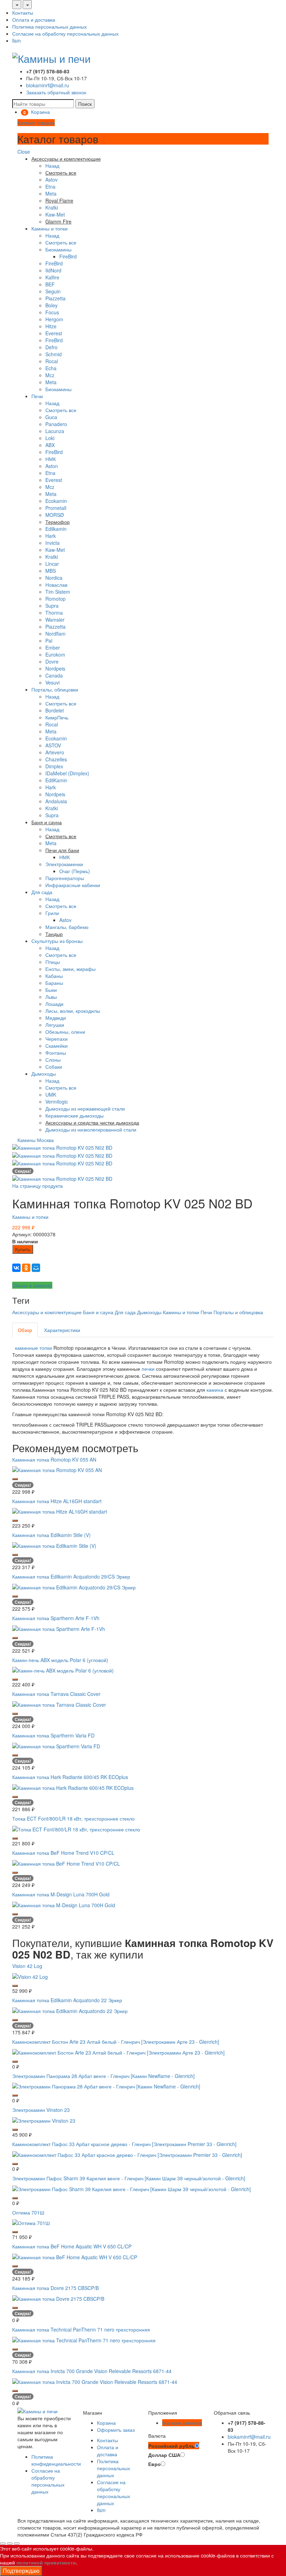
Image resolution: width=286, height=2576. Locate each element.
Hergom (54, 319)
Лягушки (55, 1025)
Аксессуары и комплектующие (47, 1312)
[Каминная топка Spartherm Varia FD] (56, 1746)
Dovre (52, 661)
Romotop (55, 599)
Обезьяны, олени (65, 1032)
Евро (155, 2464)
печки (148, 1369)
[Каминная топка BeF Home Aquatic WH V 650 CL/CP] (75, 2256)
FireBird (68, 256)
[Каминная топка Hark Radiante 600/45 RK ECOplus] (73, 1787)
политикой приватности (46, 2562)
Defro (51, 347)
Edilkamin (56, 529)
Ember (53, 647)
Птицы (53, 962)
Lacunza (55, 431)
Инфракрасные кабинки (73, 885)
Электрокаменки (64, 864)
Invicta (52, 543)
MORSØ (55, 515)
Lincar (52, 564)
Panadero (56, 424)
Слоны (53, 1060)
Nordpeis (55, 668)
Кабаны (54, 976)
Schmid (54, 354)
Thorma (54, 613)
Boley (51, 305)
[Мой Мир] (36, 1268)
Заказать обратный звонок (56, 92)
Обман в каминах (32, 1285)
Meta (51, 193)
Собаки (54, 1067)
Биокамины (58, 249)
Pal (49, 641)
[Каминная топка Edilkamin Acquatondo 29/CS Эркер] (74, 1587)
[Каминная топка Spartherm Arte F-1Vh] (59, 1628)
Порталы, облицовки (55, 689)
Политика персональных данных (50, 27)
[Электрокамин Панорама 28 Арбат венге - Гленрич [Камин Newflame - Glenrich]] (106, 2086)
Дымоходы (44, 1074)
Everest (54, 333)
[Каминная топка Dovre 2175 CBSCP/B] (58, 2298)
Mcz (50, 375)
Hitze (51, 326)
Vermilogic (57, 1102)
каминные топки (33, 1348)
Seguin (53, 291)
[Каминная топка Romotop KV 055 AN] (57, 1469)
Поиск (85, 104)
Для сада (42, 892)
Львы (51, 997)
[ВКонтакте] (16, 1268)
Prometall (56, 508)
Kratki (52, 207)
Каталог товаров (36, 123)
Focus (52, 312)
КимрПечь (57, 717)
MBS (51, 571)
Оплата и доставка (34, 20)
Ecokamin (56, 501)
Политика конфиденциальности (56, 2460)
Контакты (23, 13)
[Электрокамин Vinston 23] (44, 2120)
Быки (51, 990)
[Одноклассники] (26, 1268)
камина (215, 1390)
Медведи (56, 1018)
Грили (52, 913)
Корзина (106, 2423)
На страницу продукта (37, 1186)
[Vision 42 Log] (30, 1976)
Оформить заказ (116, 2430)
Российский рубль (171, 2446)
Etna (50, 186)
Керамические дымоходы (74, 1115)
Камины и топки (50, 228)
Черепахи (57, 1039)
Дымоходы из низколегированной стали (91, 1129)
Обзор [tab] (25, 1330)
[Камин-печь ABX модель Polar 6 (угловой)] (63, 1670)
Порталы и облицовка (238, 1312)
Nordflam (55, 634)
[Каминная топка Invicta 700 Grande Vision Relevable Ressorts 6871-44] (95, 2381)
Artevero (55, 752)
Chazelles (56, 759)
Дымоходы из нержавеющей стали (85, 1108)
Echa (51, 368)
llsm (17, 41)
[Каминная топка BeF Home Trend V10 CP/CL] (66, 1863)
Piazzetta (55, 298)
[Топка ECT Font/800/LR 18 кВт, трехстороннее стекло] (76, 1829)
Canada (54, 675)
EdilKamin (56, 780)
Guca (51, 417)
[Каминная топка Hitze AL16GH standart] (60, 1511)
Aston (52, 466)
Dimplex (54, 766)
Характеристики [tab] (62, 1330)
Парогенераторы (65, 878)
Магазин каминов (182, 2423)
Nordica (54, 578)
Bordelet (55, 710)
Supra (52, 606)
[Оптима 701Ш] (31, 2222)
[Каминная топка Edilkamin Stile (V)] (54, 1545)
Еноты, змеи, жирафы (70, 969)
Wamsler (55, 620)
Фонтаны (56, 1053)
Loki (50, 438)
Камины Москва (36, 1140)
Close (24, 152)
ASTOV (53, 745)
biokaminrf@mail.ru (48, 85)
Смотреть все (61, 242)
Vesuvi (52, 682)
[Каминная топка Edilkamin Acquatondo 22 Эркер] (70, 2010)
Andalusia (56, 801)
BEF (50, 284)
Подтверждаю (21, 2571)
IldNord (53, 270)
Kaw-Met (55, 214)
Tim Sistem (58, 592)
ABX (50, 445)
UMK (51, 1095)
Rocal (52, 361)
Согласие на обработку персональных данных (65, 34)
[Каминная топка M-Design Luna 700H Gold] (64, 1904)
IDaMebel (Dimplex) (67, 773)
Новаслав (56, 585)
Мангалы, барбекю (67, 927)
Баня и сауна (98, 1312)
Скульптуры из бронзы (57, 941)
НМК (51, 459)
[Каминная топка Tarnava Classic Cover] (59, 1704)
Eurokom (55, 654)
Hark (51, 536)
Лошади (54, 1004)
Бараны (54, 983)
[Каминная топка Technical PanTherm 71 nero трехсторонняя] (84, 2340)
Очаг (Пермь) (75, 871)
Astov (51, 180)
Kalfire (52, 277)
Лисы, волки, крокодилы (73, 1011)
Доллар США (164, 2455)
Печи (37, 396)
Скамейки (57, 1046)
